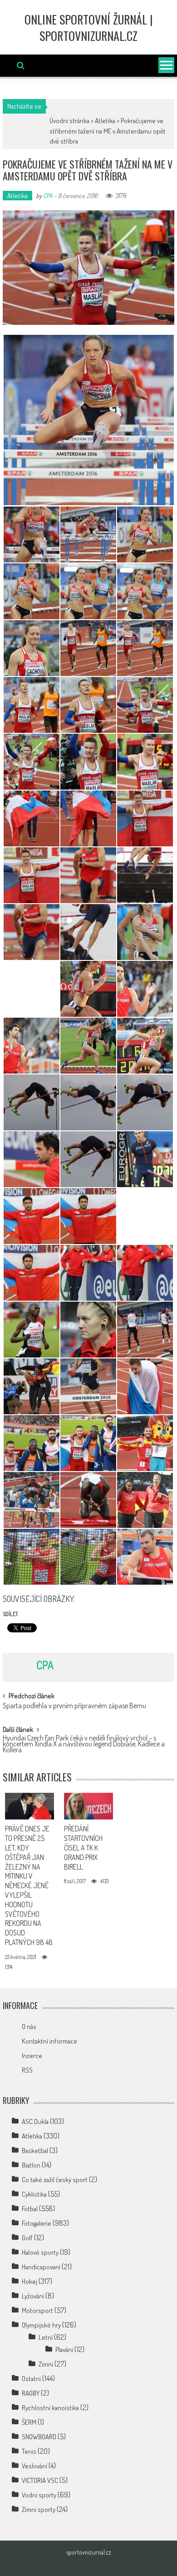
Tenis (29, 2451)
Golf (27, 2238)
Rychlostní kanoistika (50, 2408)
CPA (48, 196)
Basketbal (35, 2151)
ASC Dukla (35, 2121)
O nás (29, 2026)
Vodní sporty (39, 2495)
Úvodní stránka (69, 121)
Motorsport (37, 2310)
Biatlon (31, 2165)
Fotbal (30, 2209)
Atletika (105, 121)
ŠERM (29, 2422)
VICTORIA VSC (40, 2480)
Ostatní (31, 2379)
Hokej (29, 2281)
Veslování (34, 2466)
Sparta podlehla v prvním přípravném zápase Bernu (74, 1706)
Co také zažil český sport (55, 2180)
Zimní (46, 2364)
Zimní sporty (39, 2509)
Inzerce (32, 2056)
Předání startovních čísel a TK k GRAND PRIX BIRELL (83, 1847)
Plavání (64, 2350)
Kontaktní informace (49, 2041)
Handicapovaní (41, 2267)
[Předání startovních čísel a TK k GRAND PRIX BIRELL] (89, 1806)
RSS (27, 2070)
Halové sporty (40, 2252)
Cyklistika (34, 2194)
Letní (46, 2337)
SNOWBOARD (39, 2437)
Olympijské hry (41, 2325)
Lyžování (33, 2296)
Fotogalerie (37, 2223)
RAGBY (31, 2393)
